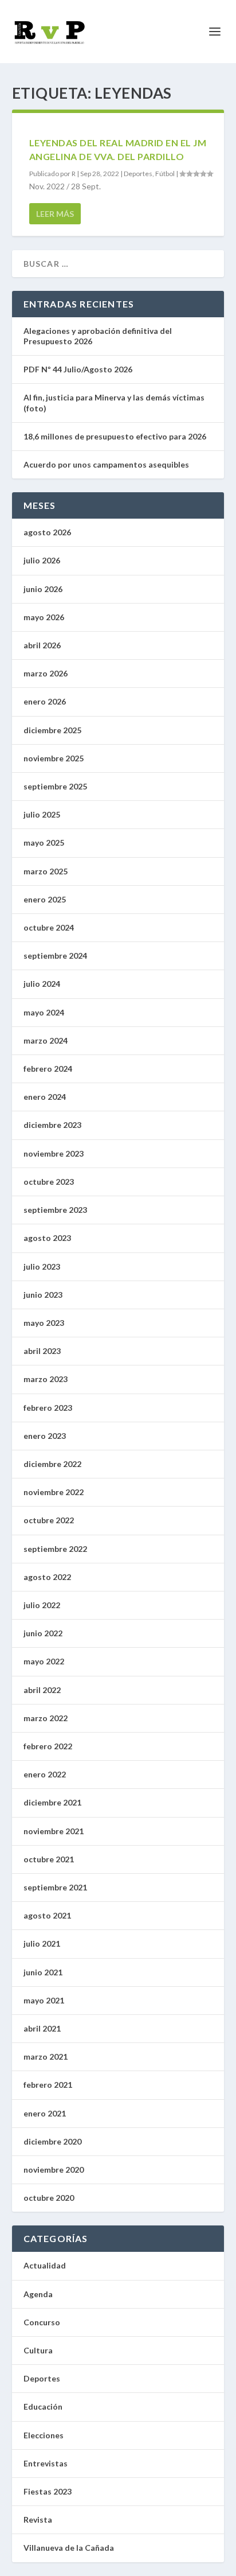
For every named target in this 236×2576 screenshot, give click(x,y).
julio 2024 (42, 984)
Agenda (38, 2294)
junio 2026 (43, 589)
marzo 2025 (46, 871)
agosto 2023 (47, 1238)
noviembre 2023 (54, 1153)
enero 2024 (45, 1097)
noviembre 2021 (54, 1831)
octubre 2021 (49, 1859)
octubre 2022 (49, 1520)
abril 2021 (42, 2028)
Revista (38, 2519)
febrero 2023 (48, 1408)
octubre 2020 (49, 2198)
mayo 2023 (44, 1323)
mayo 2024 (44, 1012)
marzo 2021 (46, 2056)
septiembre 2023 (55, 1210)
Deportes (138, 174)
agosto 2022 (47, 1577)
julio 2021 (42, 1943)
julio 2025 (42, 814)
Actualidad (45, 2265)
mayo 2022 (44, 1661)
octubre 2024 (49, 927)
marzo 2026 (46, 673)
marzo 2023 (46, 1379)
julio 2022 (42, 1605)
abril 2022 (42, 1690)
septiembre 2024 (55, 956)
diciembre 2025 (52, 730)
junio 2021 (43, 1972)
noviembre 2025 (54, 758)
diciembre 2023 (52, 1125)
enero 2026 (45, 701)
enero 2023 (45, 1436)
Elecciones (44, 2435)
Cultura (38, 2350)
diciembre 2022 (52, 1464)
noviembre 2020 (54, 2170)
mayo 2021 (44, 2000)
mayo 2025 (44, 843)
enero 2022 (45, 1774)
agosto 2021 (47, 1915)
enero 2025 (45, 899)
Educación (43, 2406)
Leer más (55, 214)
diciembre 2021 (52, 1802)
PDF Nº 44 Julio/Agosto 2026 (78, 369)
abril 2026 (42, 645)
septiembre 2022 (55, 1549)
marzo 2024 (46, 1040)
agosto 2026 (47, 532)
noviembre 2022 (54, 1492)
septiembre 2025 (55, 786)
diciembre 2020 (52, 2141)
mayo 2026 (44, 617)
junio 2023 (43, 1295)
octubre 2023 (49, 1182)
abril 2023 (42, 1351)
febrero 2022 (48, 1746)
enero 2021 (45, 2113)
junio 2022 (43, 1633)
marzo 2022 (46, 1718)
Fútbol (165, 174)
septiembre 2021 (55, 1887)
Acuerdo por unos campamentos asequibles (106, 464)
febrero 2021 (48, 2085)
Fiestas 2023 (48, 2491)
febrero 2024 (48, 1069)
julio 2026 (42, 560)
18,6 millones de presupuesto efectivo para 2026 (115, 436)
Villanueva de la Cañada (69, 2548)
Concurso (42, 2322)
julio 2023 (42, 1266)
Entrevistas (46, 2463)
